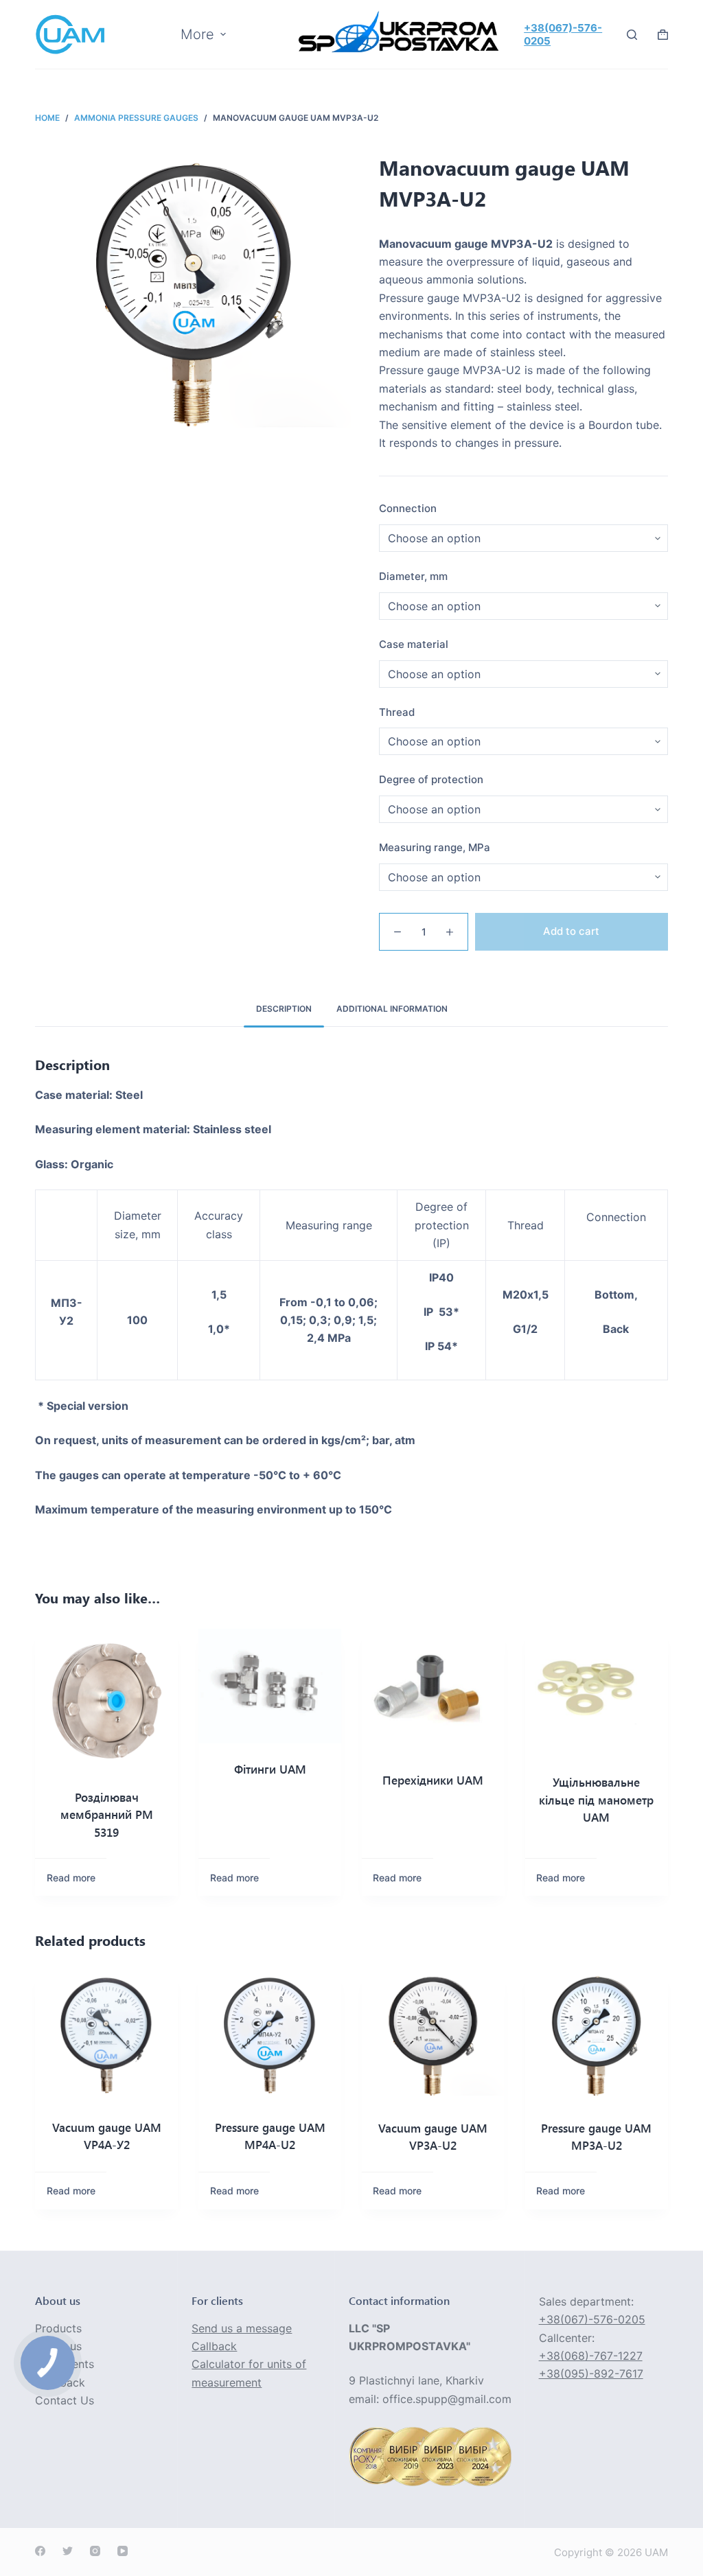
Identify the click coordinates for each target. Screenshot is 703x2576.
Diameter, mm (413, 576)
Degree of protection (431, 779)
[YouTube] (123, 2551)
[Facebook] (40, 2551)
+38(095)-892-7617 (591, 2374)
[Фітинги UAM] (270, 1686)
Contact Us (65, 2400)
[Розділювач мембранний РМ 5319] (106, 1700)
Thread (397, 712)
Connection (408, 508)
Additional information (392, 1009)
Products (58, 2328)
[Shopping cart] (663, 35)
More (197, 34)
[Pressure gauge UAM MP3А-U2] (597, 2037)
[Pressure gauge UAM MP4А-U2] (270, 2036)
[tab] (284, 1009)
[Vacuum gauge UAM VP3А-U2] (433, 2037)
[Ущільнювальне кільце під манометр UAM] (597, 1693)
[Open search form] (632, 35)
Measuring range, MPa (435, 847)
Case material (414, 644)
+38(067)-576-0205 (592, 2319)
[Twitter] (68, 2551)
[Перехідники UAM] (433, 1692)
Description (284, 1009)
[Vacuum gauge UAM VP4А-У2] (106, 2036)
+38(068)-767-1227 (591, 2356)
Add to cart (571, 931)
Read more (71, 1878)
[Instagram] (95, 2551)
